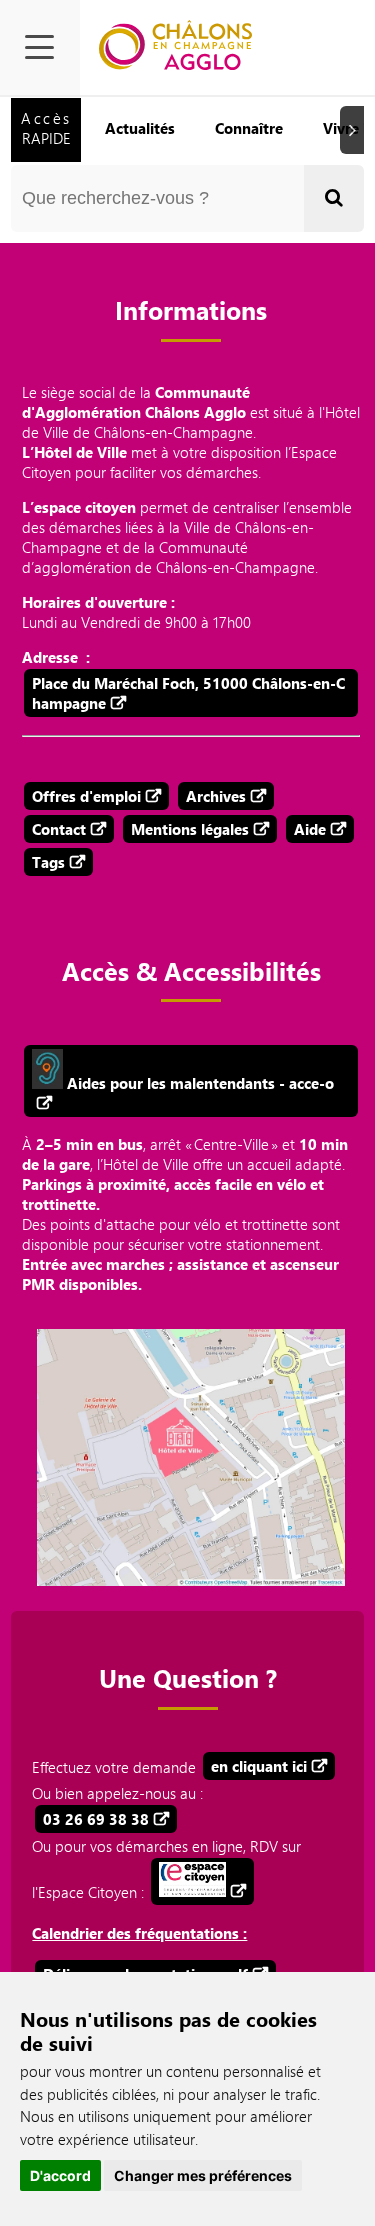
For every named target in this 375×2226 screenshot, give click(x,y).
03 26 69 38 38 (96, 1819)
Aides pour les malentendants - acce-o (198, 1083)
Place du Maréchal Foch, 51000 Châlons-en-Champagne (188, 693)
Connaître (249, 128)
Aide (310, 829)
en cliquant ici (259, 1766)
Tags (48, 862)
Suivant (355, 129)
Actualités (140, 128)
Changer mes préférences (203, 2175)
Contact (59, 829)
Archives (216, 796)
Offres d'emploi (86, 796)
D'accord (60, 2175)
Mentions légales (190, 829)
